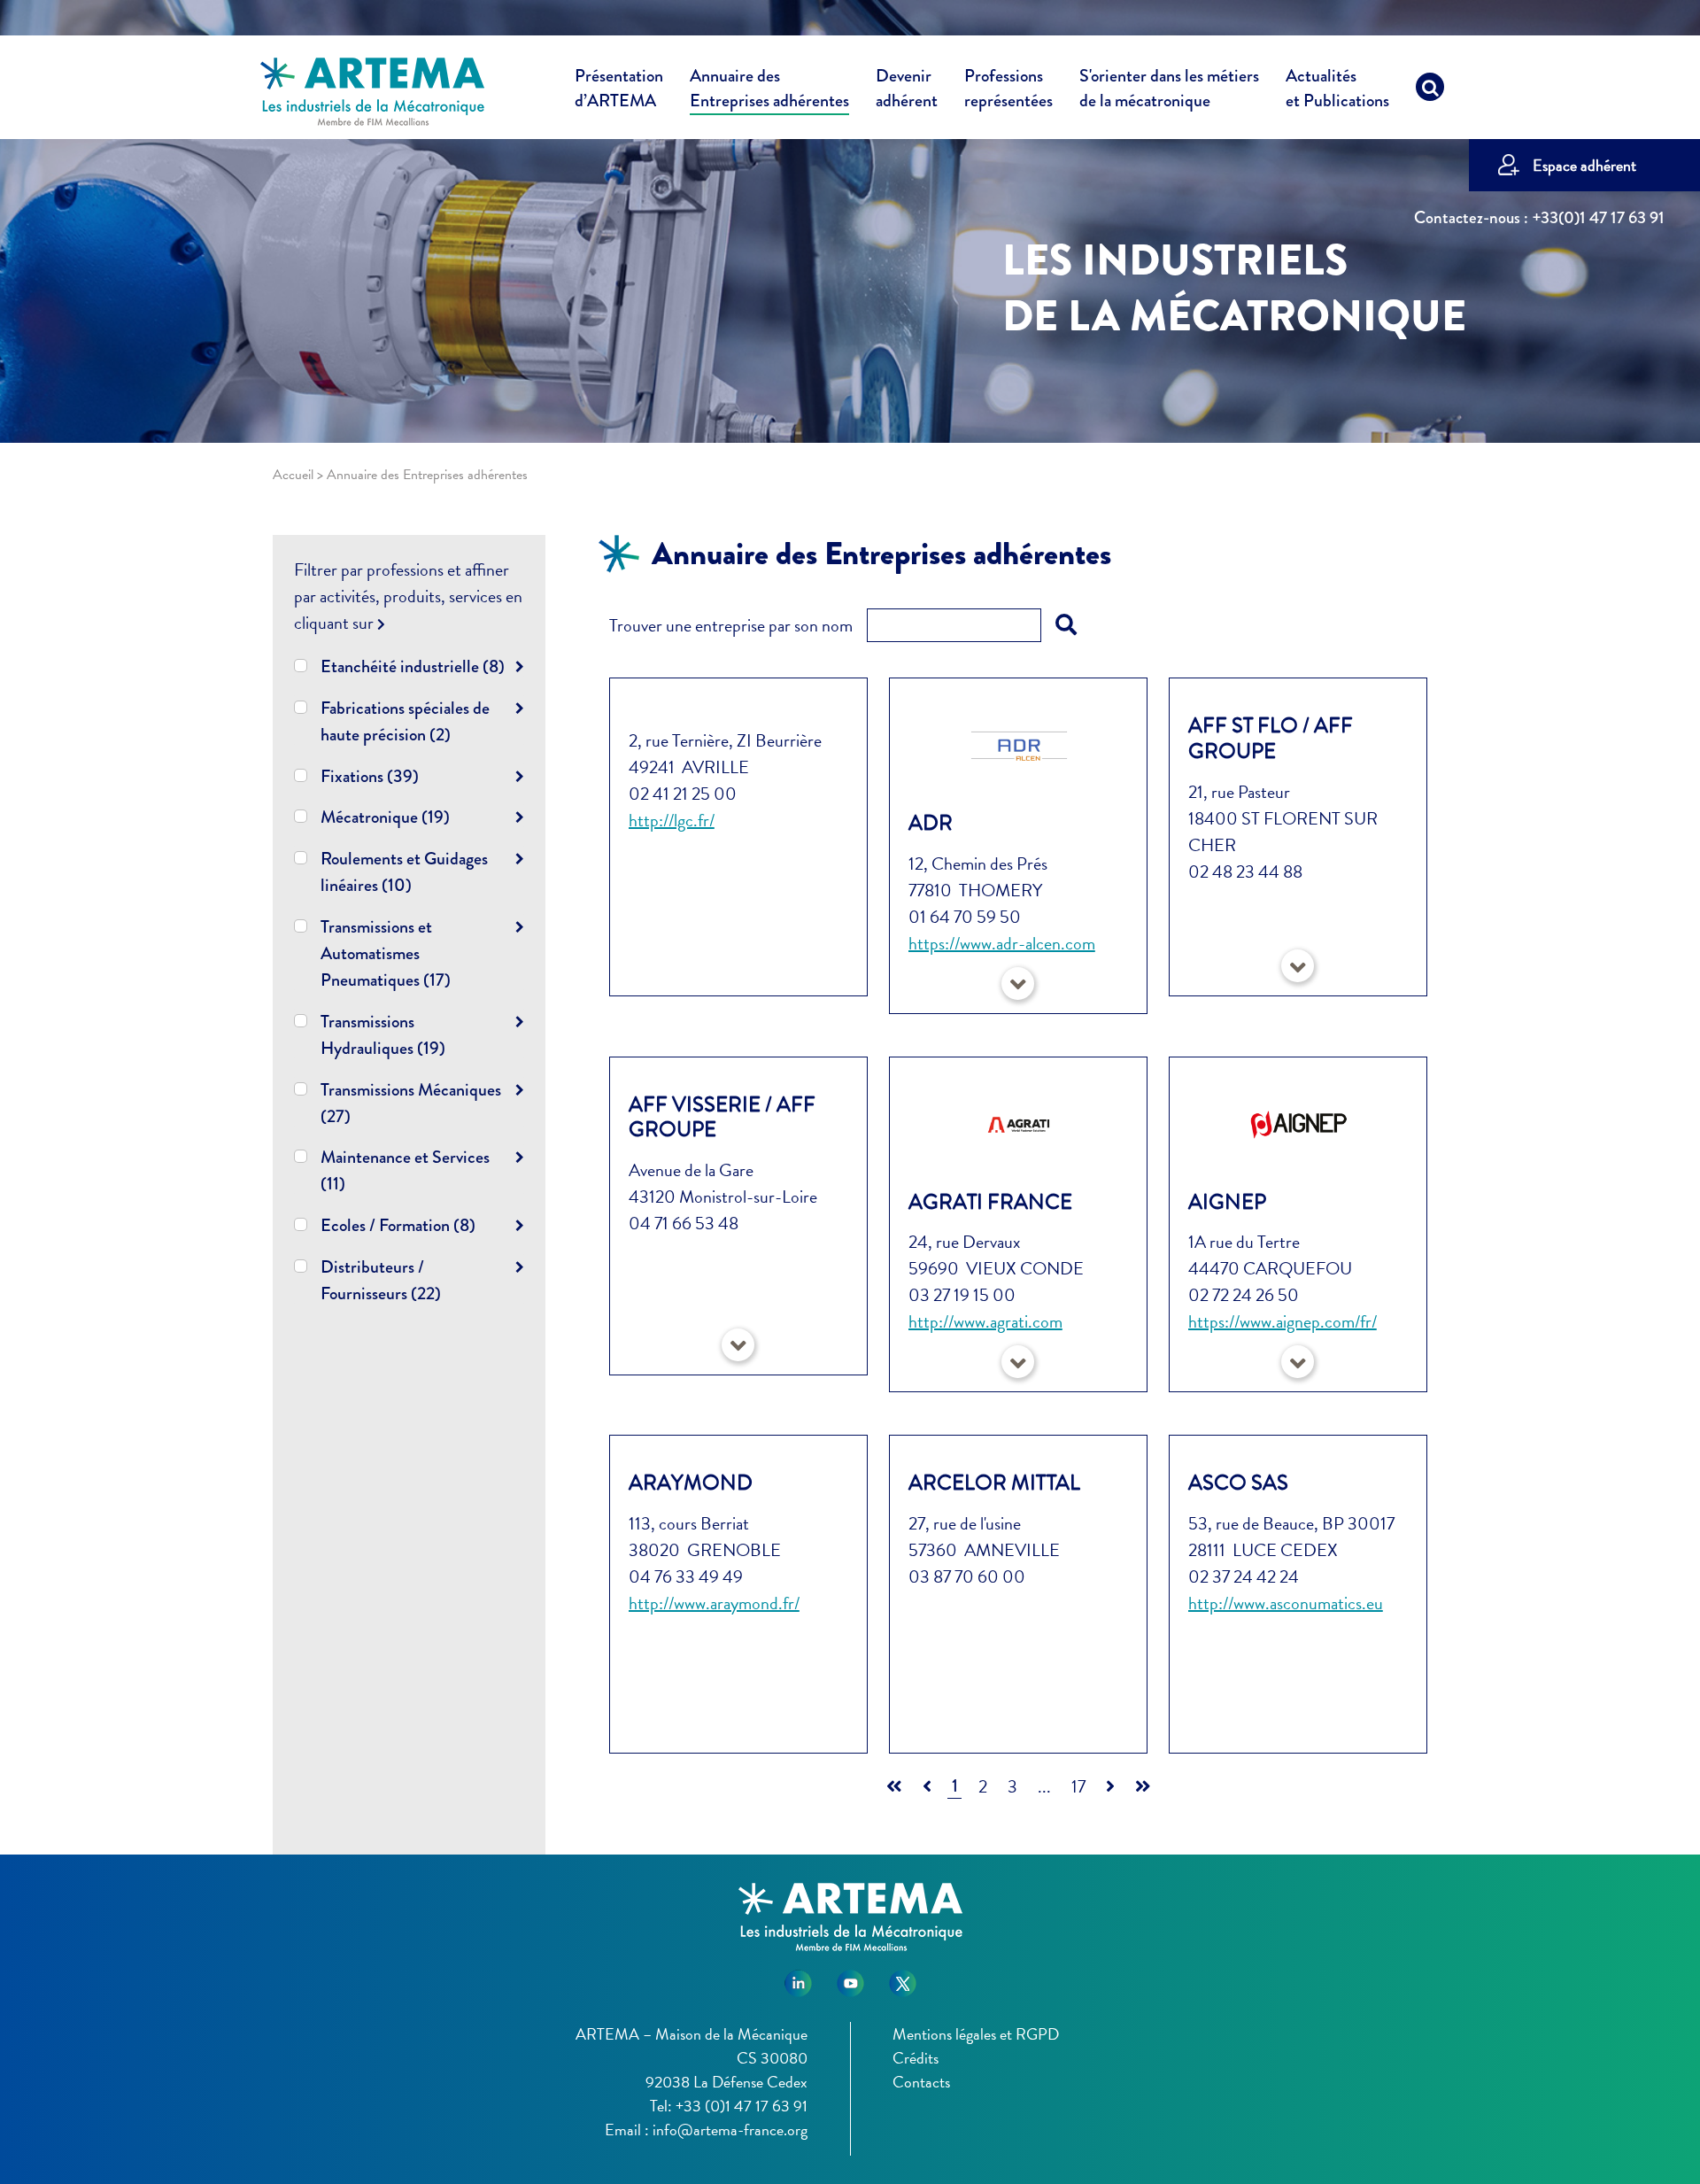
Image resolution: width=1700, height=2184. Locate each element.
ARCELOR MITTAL (994, 1483)
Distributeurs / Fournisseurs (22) (381, 1280)
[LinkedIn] (798, 1977)
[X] (903, 1977)
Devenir (907, 89)
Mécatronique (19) (385, 817)
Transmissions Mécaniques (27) (411, 1103)
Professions (1008, 89)
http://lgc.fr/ (672, 820)
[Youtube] (850, 1977)
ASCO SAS (1238, 1483)
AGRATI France (990, 1202)
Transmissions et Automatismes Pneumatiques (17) (386, 953)
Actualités (1337, 89)
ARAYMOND (691, 1483)
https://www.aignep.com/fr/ (1283, 1321)
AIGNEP (1227, 1202)
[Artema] (372, 90)
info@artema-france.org (730, 2130)
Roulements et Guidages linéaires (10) (404, 872)
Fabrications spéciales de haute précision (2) (405, 721)
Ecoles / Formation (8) (398, 1225)
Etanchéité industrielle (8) (413, 666)
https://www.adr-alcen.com (1002, 943)
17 (1078, 1786)
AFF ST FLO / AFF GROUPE (1271, 738)
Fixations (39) (370, 776)
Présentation (619, 89)
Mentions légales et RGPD (976, 2034)
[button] (1018, 984)
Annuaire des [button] (769, 89)
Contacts (921, 2082)
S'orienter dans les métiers (1169, 89)
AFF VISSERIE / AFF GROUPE (722, 1117)
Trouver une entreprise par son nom (731, 625)
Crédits (916, 2058)
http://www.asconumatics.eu (1286, 1603)
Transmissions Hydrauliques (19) (383, 1035)
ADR (931, 823)
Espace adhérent (1584, 165)
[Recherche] (1430, 91)
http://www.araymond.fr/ (714, 1603)
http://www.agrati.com (985, 1321)
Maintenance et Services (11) (405, 1170)
